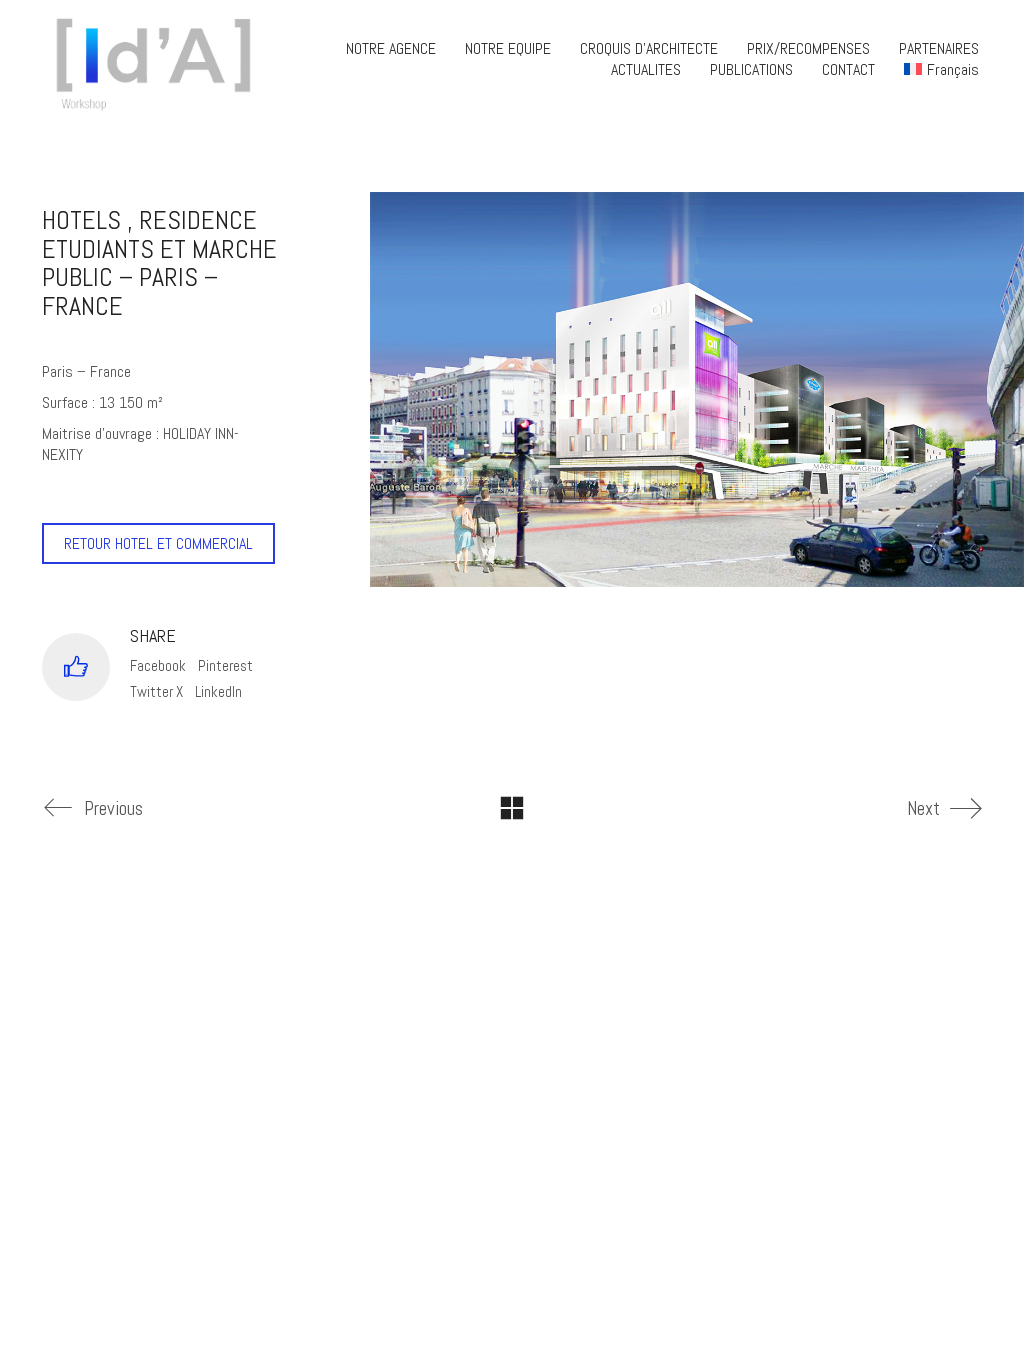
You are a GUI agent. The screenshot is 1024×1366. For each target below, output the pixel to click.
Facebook (158, 665)
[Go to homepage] (160, 59)
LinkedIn (218, 691)
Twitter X (156, 691)
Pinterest (225, 665)
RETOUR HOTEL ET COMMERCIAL (158, 543)
